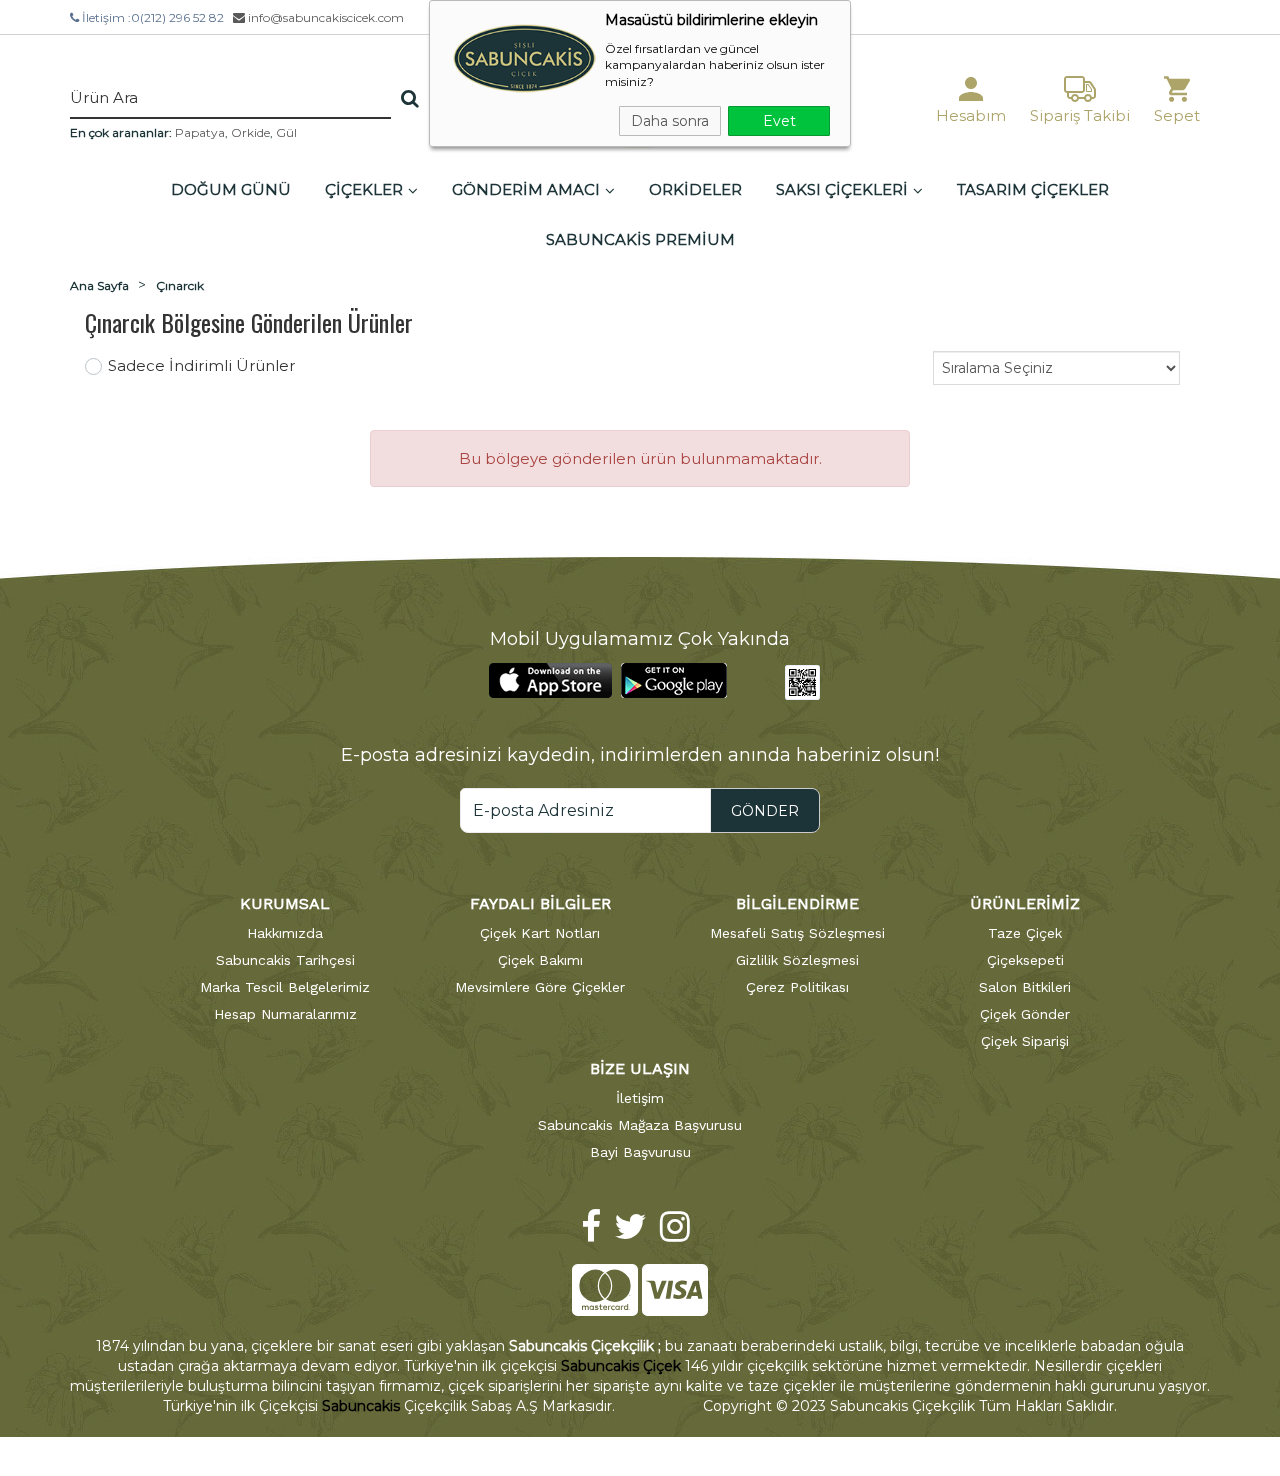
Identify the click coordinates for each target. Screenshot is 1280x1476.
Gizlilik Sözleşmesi (797, 960)
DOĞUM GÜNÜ (231, 189)
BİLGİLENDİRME (797, 903)
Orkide (250, 132)
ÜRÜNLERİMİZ (1025, 903)
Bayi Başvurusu (640, 1152)
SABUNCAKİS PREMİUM (640, 239)
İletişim (640, 1098)
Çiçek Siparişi (1025, 1041)
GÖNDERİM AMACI (526, 189)
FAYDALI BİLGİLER (540, 903)
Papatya (200, 132)
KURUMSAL (285, 903)
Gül (286, 132)
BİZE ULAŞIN (640, 1068)
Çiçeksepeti (1025, 960)
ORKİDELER (695, 189)
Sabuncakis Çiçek (621, 1366)
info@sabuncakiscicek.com (324, 17)
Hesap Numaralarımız (285, 1014)
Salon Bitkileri (1025, 987)
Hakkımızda (285, 933)
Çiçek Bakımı (540, 960)
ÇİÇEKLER (364, 189)
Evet (779, 121)
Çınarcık (180, 285)
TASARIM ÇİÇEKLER (1033, 189)
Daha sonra (670, 121)
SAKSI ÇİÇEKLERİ (842, 189)
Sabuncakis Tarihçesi (285, 960)
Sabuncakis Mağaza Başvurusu (640, 1125)
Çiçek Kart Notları (540, 933)
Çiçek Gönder (1025, 1014)
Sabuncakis (361, 1406)
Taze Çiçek (1025, 933)
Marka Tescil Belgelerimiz (285, 987)
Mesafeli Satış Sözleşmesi (797, 933)
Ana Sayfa (99, 285)
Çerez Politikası (797, 987)
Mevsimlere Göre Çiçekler (540, 987)
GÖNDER (765, 811)
